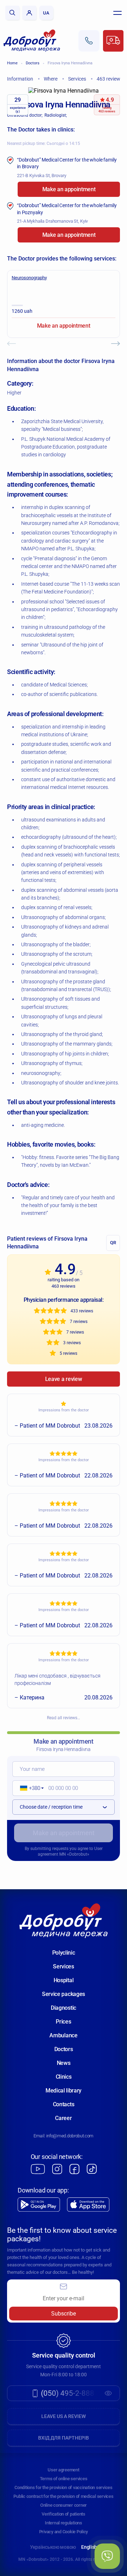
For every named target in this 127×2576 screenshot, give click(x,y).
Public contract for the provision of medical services (63, 2496)
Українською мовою (53, 2547)
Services (63, 1966)
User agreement (63, 2470)
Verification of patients (64, 2514)
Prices (63, 2022)
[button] (29, 1788)
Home (12, 63)
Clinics (64, 2077)
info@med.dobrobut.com (70, 2136)
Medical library (64, 2091)
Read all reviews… (64, 1718)
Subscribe (64, 2314)
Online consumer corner (64, 2505)
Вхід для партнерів (64, 2438)
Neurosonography (29, 278)
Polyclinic (64, 1953)
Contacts (64, 2104)
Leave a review (64, 1379)
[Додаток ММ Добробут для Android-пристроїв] (39, 2205)
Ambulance (63, 2035)
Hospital (64, 1980)
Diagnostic (64, 2008)
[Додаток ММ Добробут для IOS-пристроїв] (88, 2205)
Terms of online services (64, 2479)
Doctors (33, 63)
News (64, 2063)
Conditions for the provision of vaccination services (63, 2487)
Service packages (64, 1994)
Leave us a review (64, 2416)
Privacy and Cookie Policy (64, 2532)
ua (46, 13)
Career (63, 2118)
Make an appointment (69, 189)
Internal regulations (64, 2523)
